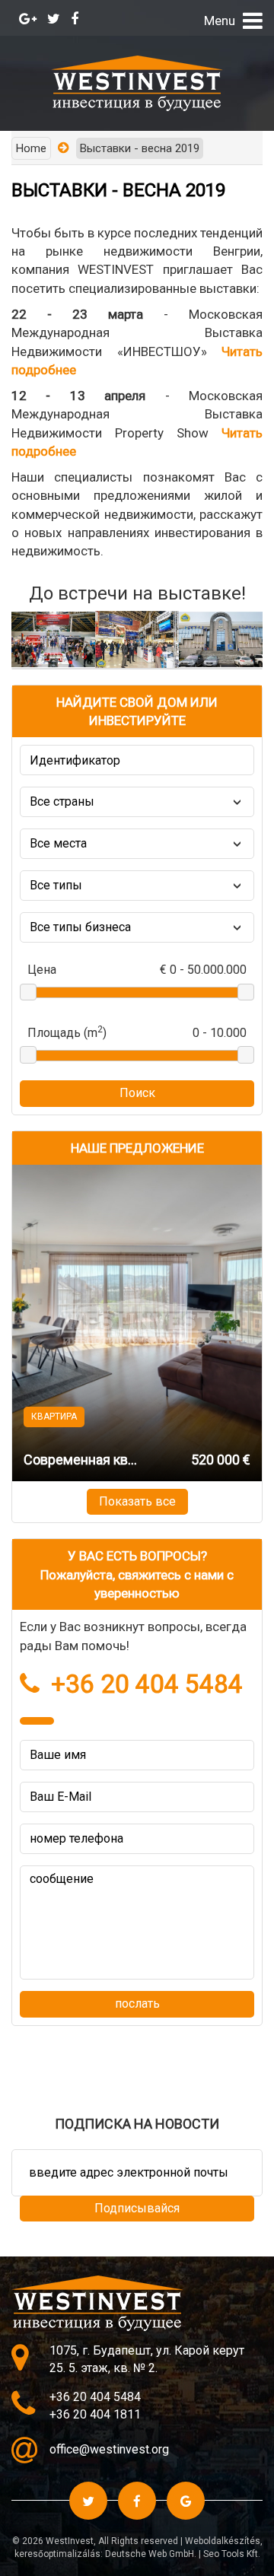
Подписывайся (137, 2208)
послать (137, 2004)
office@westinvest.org (109, 2449)
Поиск (137, 1093)
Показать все (137, 1501)
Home (31, 148)
